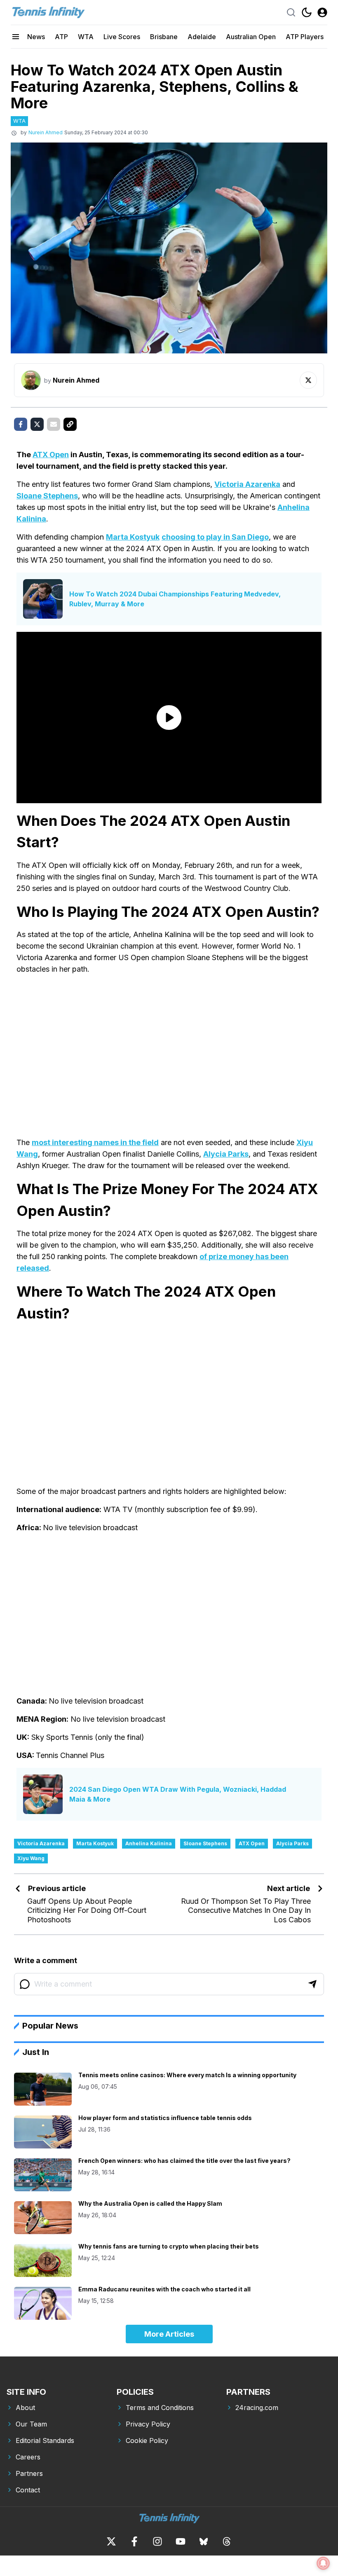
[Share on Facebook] (21, 424)
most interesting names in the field (95, 1142)
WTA (86, 37)
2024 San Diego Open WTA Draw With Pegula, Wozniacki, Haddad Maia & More (178, 1794)
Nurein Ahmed (46, 132)
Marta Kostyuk (133, 537)
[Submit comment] (312, 1984)
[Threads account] (227, 2541)
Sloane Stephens (47, 496)
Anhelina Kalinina (149, 1843)
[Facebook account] (134, 2541)
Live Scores (122, 37)
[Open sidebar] (16, 37)
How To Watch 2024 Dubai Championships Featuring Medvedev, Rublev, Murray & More (175, 599)
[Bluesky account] (204, 2541)
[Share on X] (37, 424)
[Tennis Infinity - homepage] (48, 12)
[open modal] (322, 12)
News (36, 37)
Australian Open (251, 37)
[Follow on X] (308, 380)
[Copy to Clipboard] (70, 424)
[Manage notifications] (323, 2563)
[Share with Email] (54, 424)
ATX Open (51, 455)
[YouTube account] (181, 2541)
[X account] (111, 2541)
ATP (61, 37)
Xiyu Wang (31, 1858)
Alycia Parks (226, 1154)
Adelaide (202, 37)
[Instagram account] (157, 2541)
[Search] (291, 12)
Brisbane (164, 37)
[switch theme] (307, 12)
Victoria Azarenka (247, 484)
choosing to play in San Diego (215, 537)
